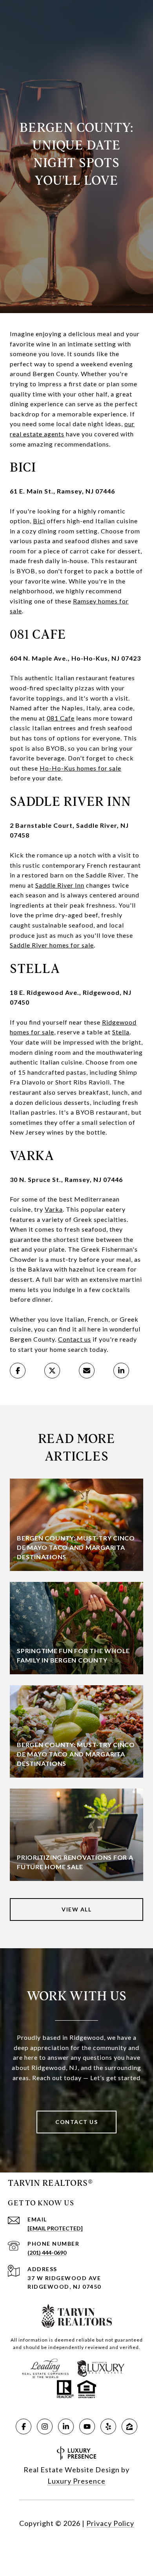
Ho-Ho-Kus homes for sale (80, 768)
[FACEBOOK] (24, 2426)
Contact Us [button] (76, 2122)
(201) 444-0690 (47, 2253)
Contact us (75, 1339)
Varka (54, 1209)
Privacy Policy (110, 2523)
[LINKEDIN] (66, 2426)
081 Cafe (61, 718)
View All (76, 1909)
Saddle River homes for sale (52, 945)
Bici (39, 521)
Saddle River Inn (60, 885)
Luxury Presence (76, 2481)
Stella (121, 1032)
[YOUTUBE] (87, 2426)
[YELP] (108, 2426)
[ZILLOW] (129, 2426)
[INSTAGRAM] (45, 2426)
